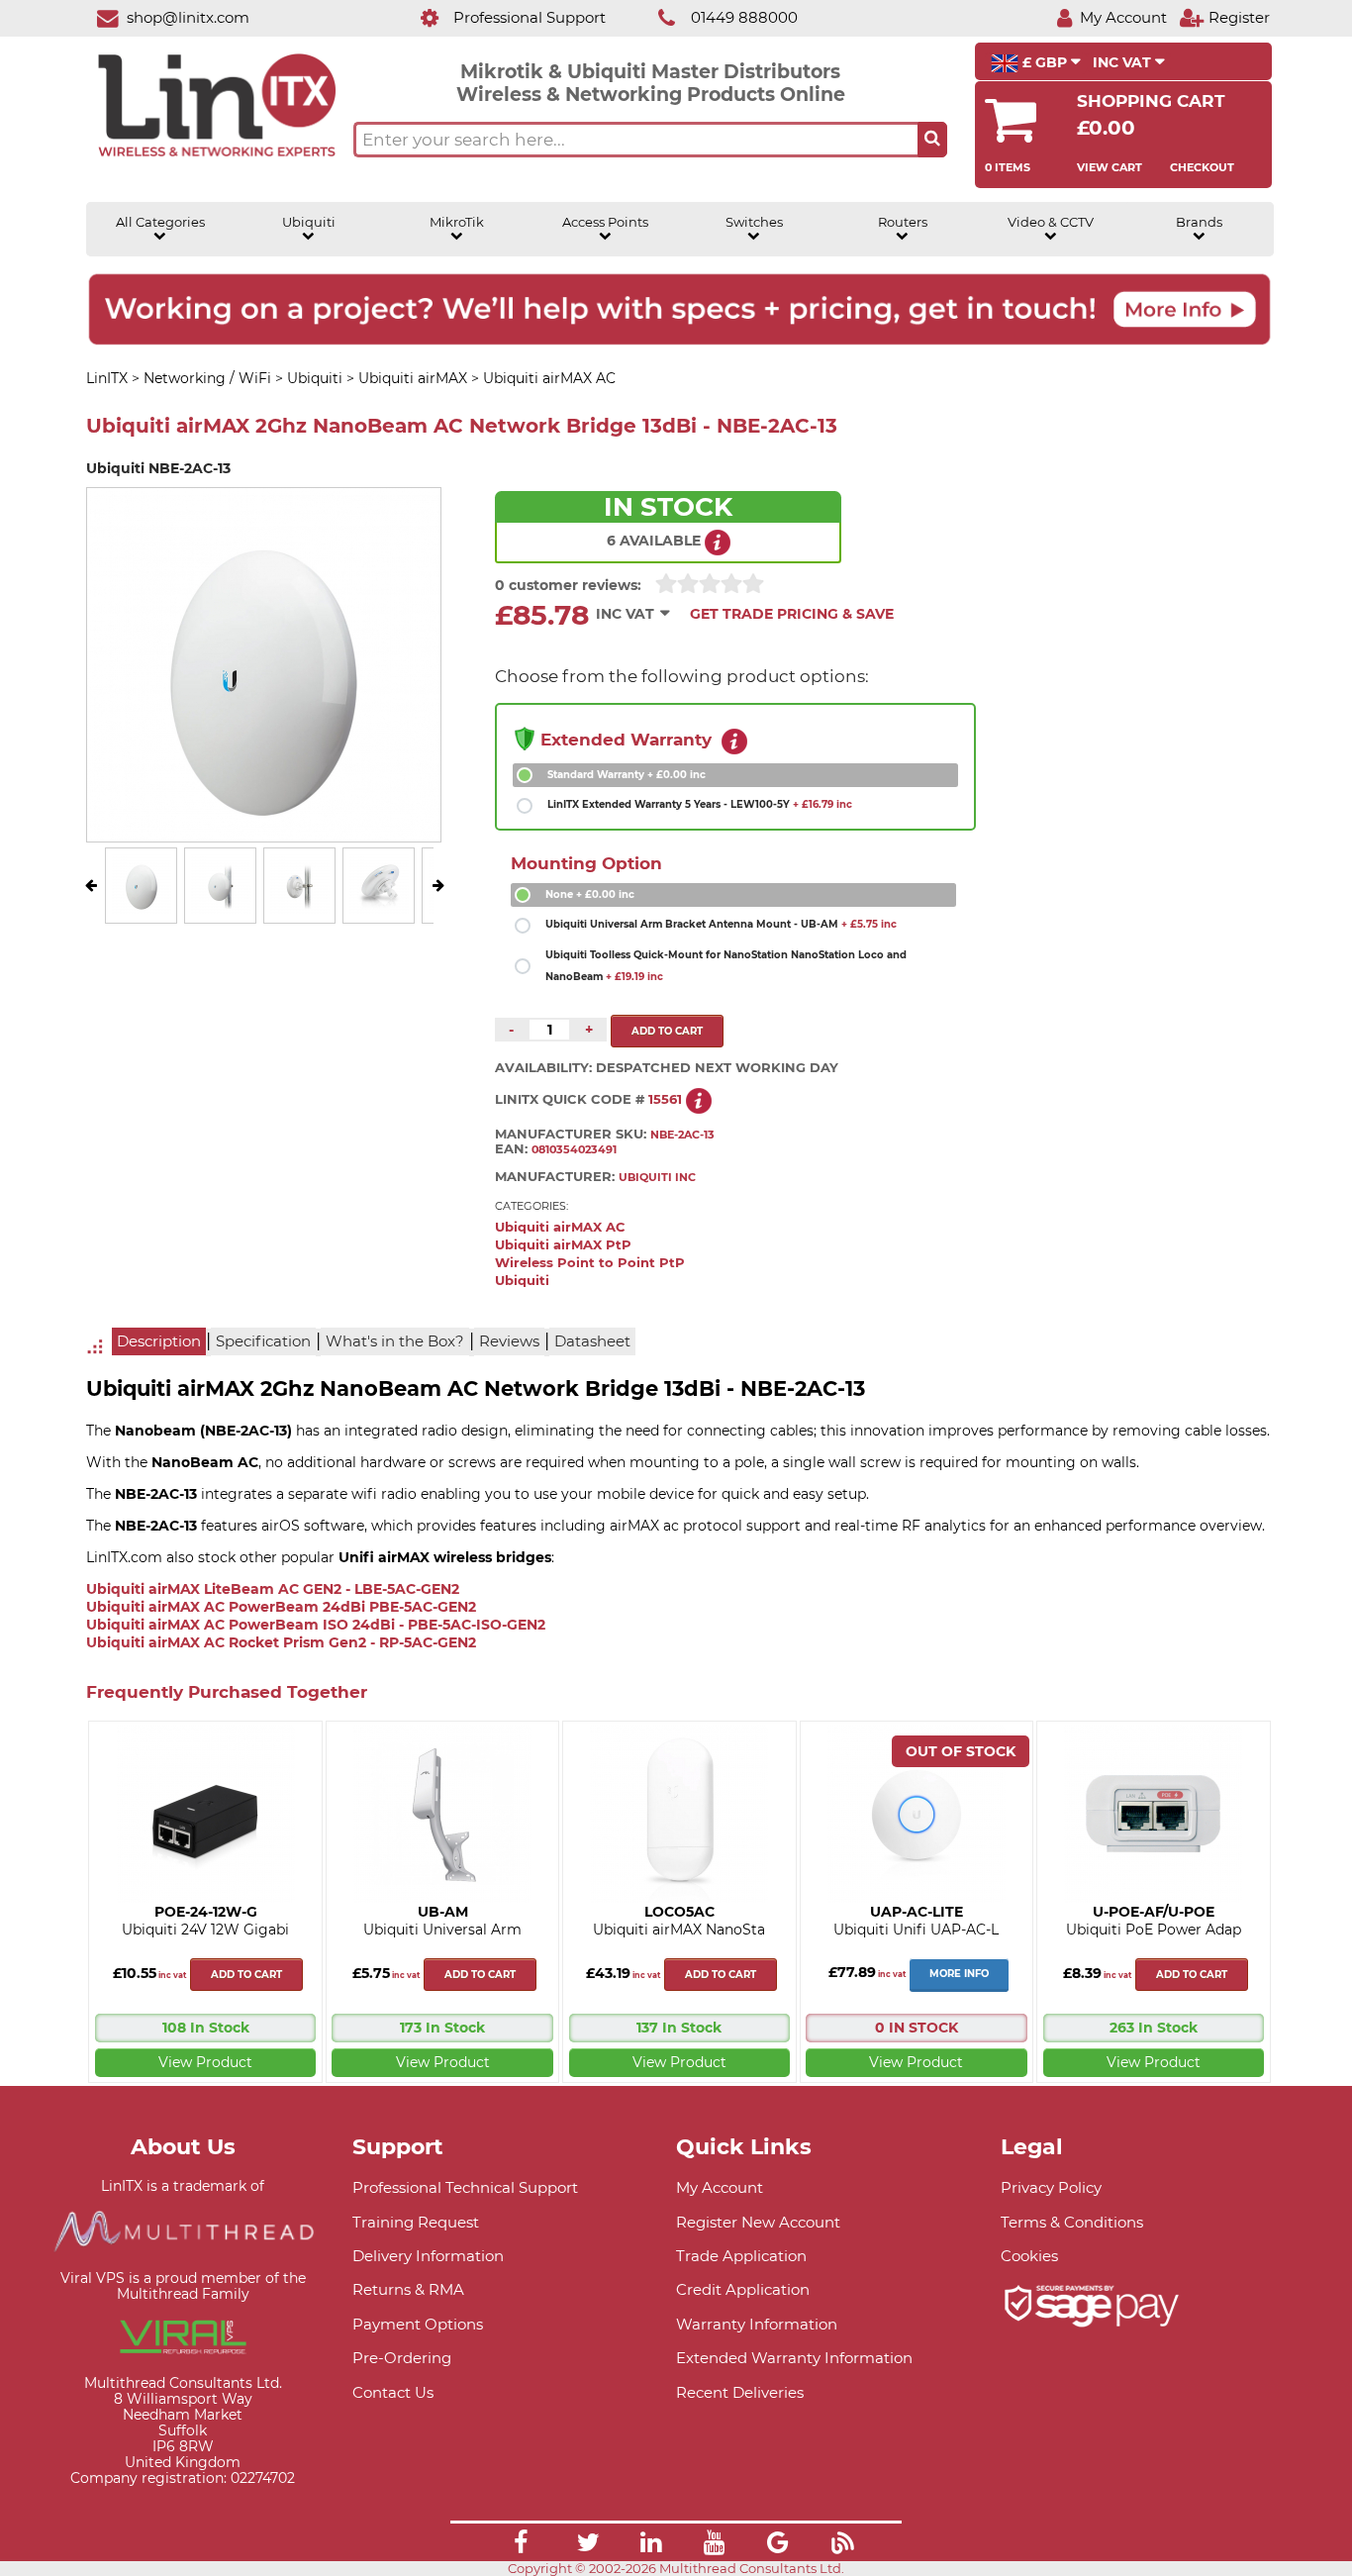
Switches (754, 222)
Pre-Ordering (402, 2358)
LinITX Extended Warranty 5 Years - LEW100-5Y (700, 804)
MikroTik (457, 222)
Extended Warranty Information (794, 2358)
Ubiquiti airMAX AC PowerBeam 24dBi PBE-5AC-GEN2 (281, 1607)
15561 (665, 1099)
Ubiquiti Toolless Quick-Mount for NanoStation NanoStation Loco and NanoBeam (726, 966)
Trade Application (741, 2256)
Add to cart (246, 1975)
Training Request (416, 2222)
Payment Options (418, 2324)
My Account (720, 2187)
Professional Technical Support (465, 2187)
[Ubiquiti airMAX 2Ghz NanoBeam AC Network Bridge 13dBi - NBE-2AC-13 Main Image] (142, 909)
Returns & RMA (408, 2289)
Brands (1199, 222)
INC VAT (1124, 62)
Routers (903, 222)
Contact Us (393, 2392)
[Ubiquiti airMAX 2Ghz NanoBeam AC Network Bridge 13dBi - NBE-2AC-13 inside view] (379, 909)
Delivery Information (428, 2256)
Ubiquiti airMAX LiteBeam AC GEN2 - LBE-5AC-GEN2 (273, 1589)
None (590, 894)
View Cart (1110, 167)
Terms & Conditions (1072, 2222)
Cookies (1029, 2256)
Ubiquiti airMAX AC (560, 1227)
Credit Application (743, 2289)
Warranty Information (757, 2324)
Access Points (605, 222)
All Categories (160, 222)
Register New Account (758, 2222)
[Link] (521, 2545)
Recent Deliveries (740, 2392)
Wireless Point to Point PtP (590, 1263)
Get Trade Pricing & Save (792, 614)
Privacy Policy (1051, 2187)
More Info (959, 1974)
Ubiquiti (309, 222)
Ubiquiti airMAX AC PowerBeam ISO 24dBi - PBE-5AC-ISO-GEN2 (316, 1625)
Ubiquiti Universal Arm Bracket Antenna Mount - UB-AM (721, 924)
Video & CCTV (1051, 222)
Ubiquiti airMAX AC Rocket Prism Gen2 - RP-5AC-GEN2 (281, 1642)
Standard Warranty (627, 775)
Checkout (1202, 167)
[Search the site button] (932, 140)
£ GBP (1045, 62)
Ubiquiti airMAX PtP (563, 1245)
